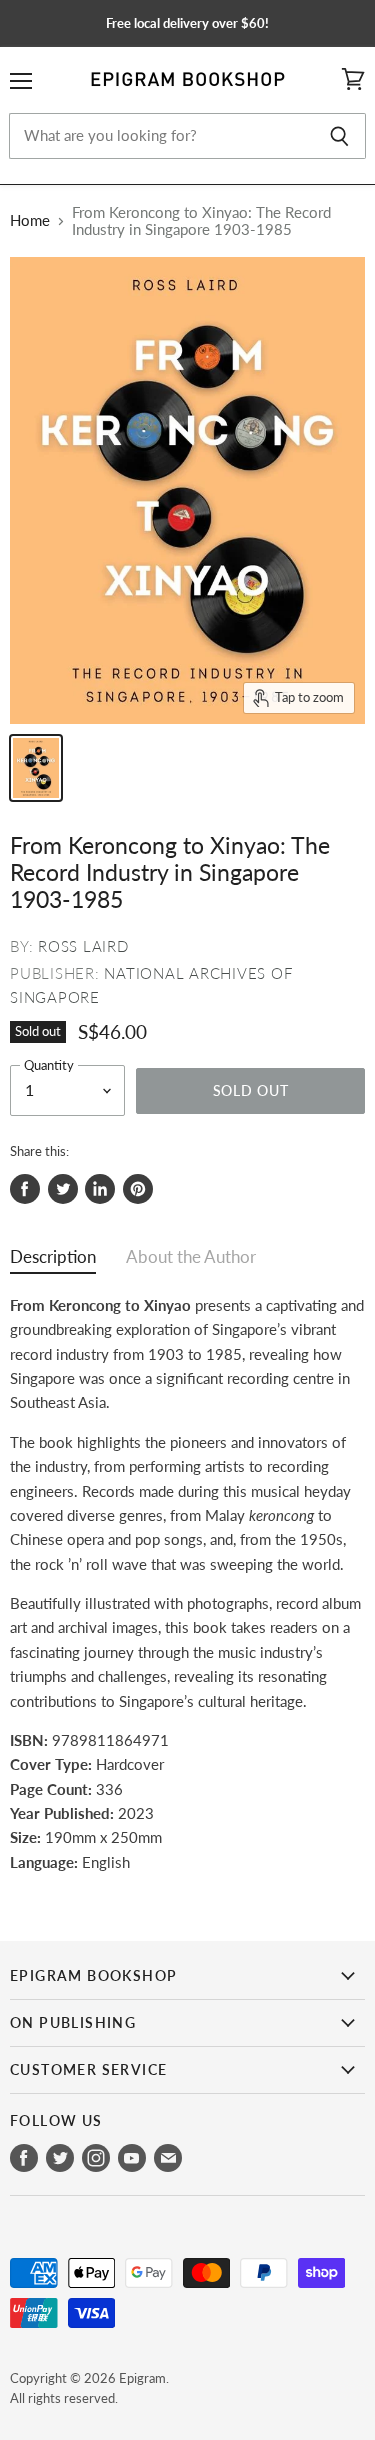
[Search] (339, 136)
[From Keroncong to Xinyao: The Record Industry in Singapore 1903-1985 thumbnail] (36, 768)
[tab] (53, 1261)
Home (30, 220)
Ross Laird (83, 946)
